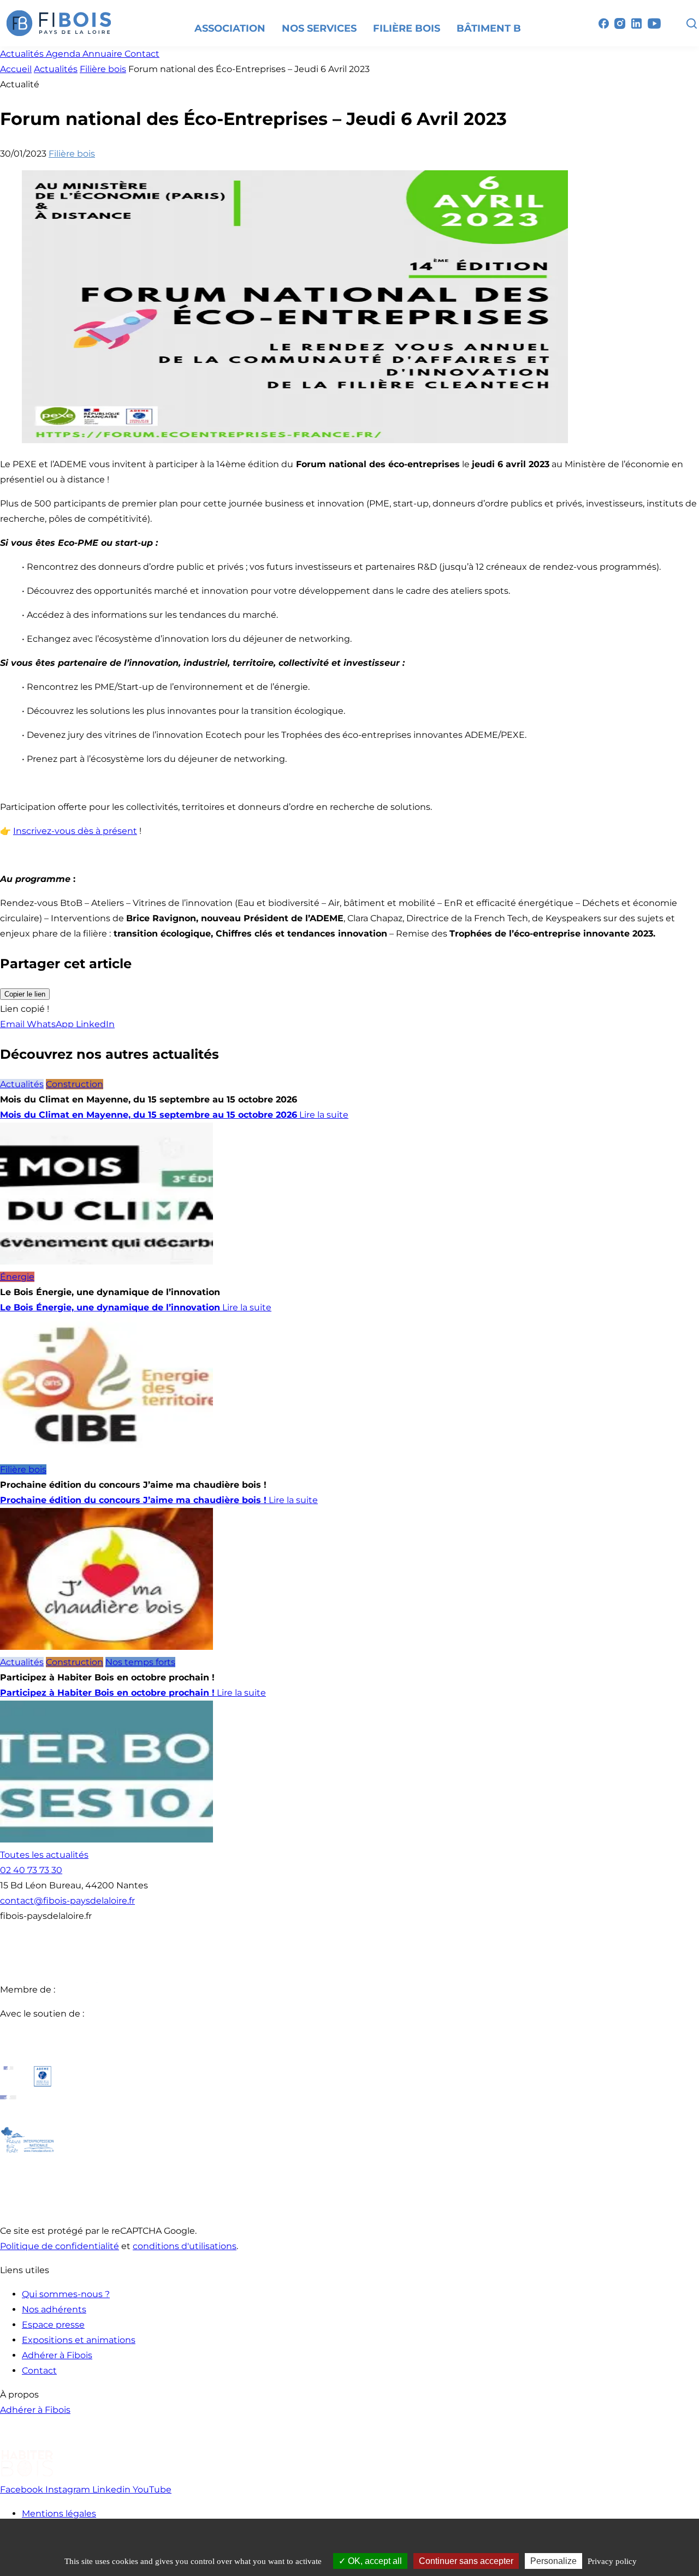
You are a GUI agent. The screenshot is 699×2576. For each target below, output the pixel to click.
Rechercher (691, 23)
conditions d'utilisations (185, 2246)
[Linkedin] (636, 23)
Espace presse (53, 2325)
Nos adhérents (54, 2309)
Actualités (56, 69)
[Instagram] (620, 23)
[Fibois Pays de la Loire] (59, 23)
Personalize (553, 2561)
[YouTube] (654, 23)
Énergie (17, 1277)
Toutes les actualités (44, 1855)
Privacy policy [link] (612, 2561)
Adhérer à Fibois (57, 2355)
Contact (39, 2371)
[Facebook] (603, 23)
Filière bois (103, 69)
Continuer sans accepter (466, 2561)
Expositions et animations (79, 2340)
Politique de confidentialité (60, 2246)
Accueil (16, 69)
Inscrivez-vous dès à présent (75, 831)
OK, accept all (374, 2561)
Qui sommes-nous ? (66, 2294)
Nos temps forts (140, 1662)
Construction (75, 1084)
